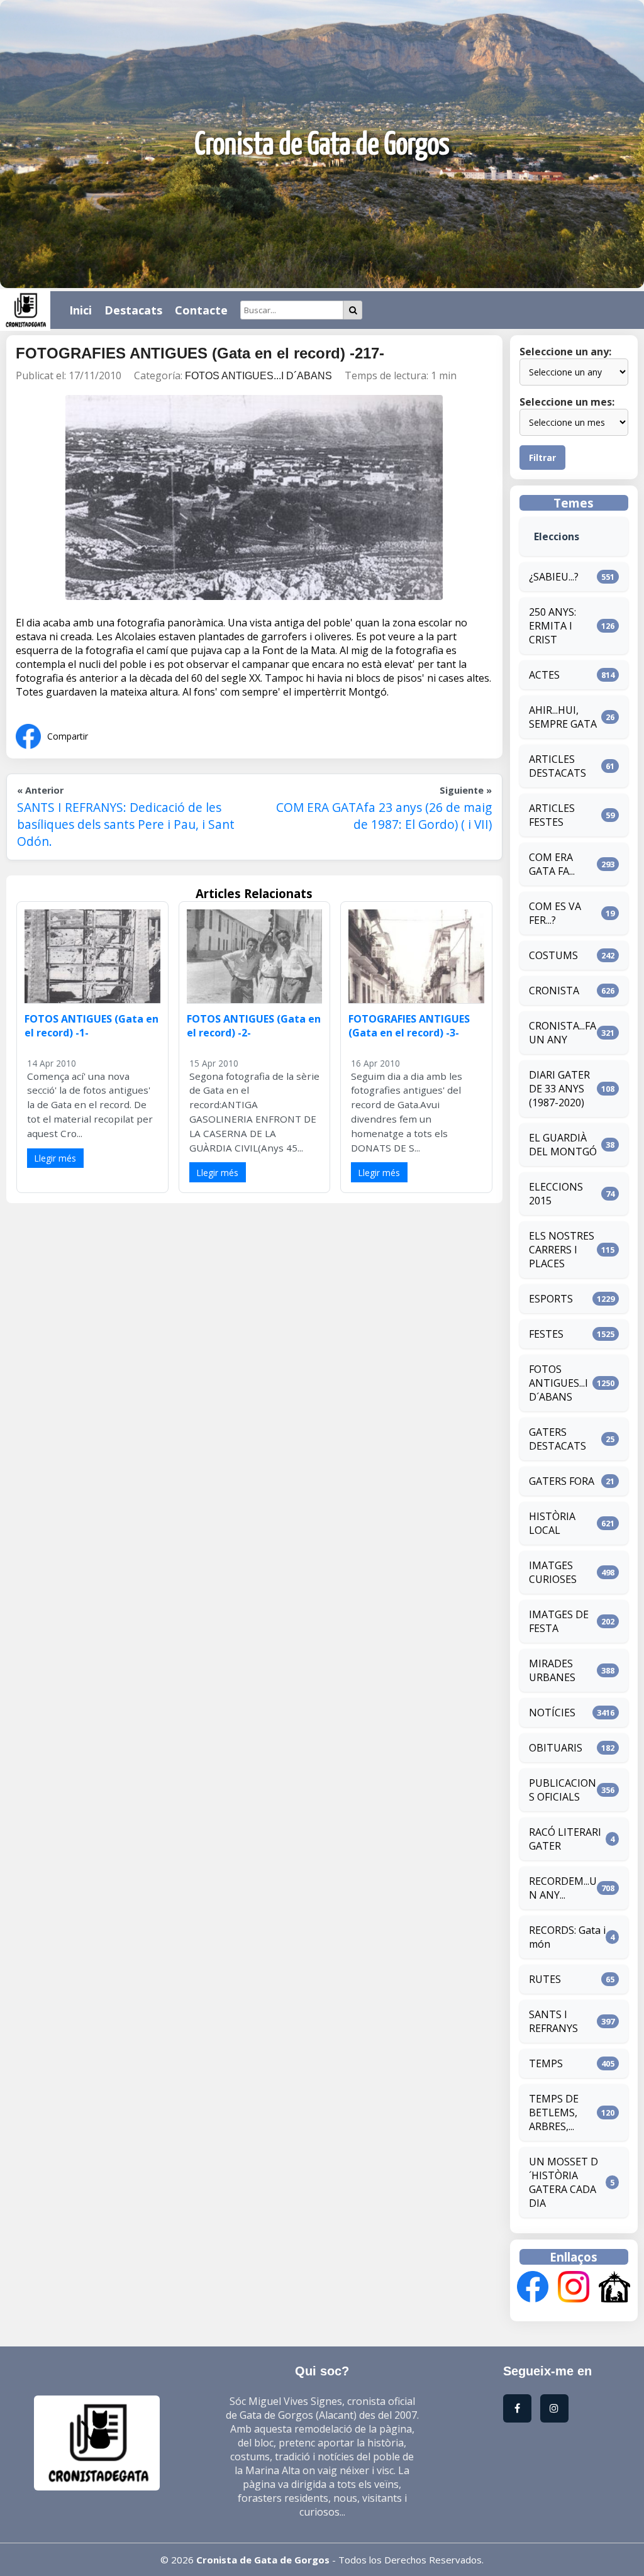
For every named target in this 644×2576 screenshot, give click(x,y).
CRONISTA (554, 991)
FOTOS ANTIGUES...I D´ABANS (258, 376)
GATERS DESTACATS (558, 1439)
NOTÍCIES (552, 1713)
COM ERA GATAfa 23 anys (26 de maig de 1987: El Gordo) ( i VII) (384, 816)
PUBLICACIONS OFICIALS (563, 1790)
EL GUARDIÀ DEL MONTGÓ (563, 1145)
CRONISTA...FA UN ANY (563, 1033)
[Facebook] (533, 2288)
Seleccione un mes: (567, 402)
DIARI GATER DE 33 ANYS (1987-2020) (559, 1089)
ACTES (544, 675)
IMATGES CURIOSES (553, 1572)
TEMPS (546, 2063)
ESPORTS (551, 1299)
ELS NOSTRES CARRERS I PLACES (562, 1250)
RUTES (545, 1979)
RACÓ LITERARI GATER (565, 1839)
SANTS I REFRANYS (553, 2021)
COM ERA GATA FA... (552, 864)
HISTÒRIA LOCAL (552, 1523)
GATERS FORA (562, 1481)
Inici (80, 310)
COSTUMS (553, 955)
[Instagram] (574, 2288)
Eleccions (557, 536)
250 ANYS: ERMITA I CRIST (552, 626)
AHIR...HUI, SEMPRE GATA (563, 717)
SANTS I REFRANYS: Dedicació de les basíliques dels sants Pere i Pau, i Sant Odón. (126, 824)
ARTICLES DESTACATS (558, 766)
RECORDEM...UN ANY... (563, 1888)
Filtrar (542, 458)
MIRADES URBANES (552, 1670)
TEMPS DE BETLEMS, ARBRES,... (554, 2112)
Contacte (201, 310)
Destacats (133, 310)
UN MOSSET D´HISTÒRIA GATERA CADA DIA (563, 2182)
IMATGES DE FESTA (559, 1621)
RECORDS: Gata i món (567, 1937)
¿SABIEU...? (554, 577)
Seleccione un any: (565, 352)
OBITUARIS (556, 1748)
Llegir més (55, 1158)
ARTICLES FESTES (552, 815)
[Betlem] (614, 2288)
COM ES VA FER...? (555, 913)
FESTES (546, 1334)
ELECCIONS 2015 (556, 1194)
